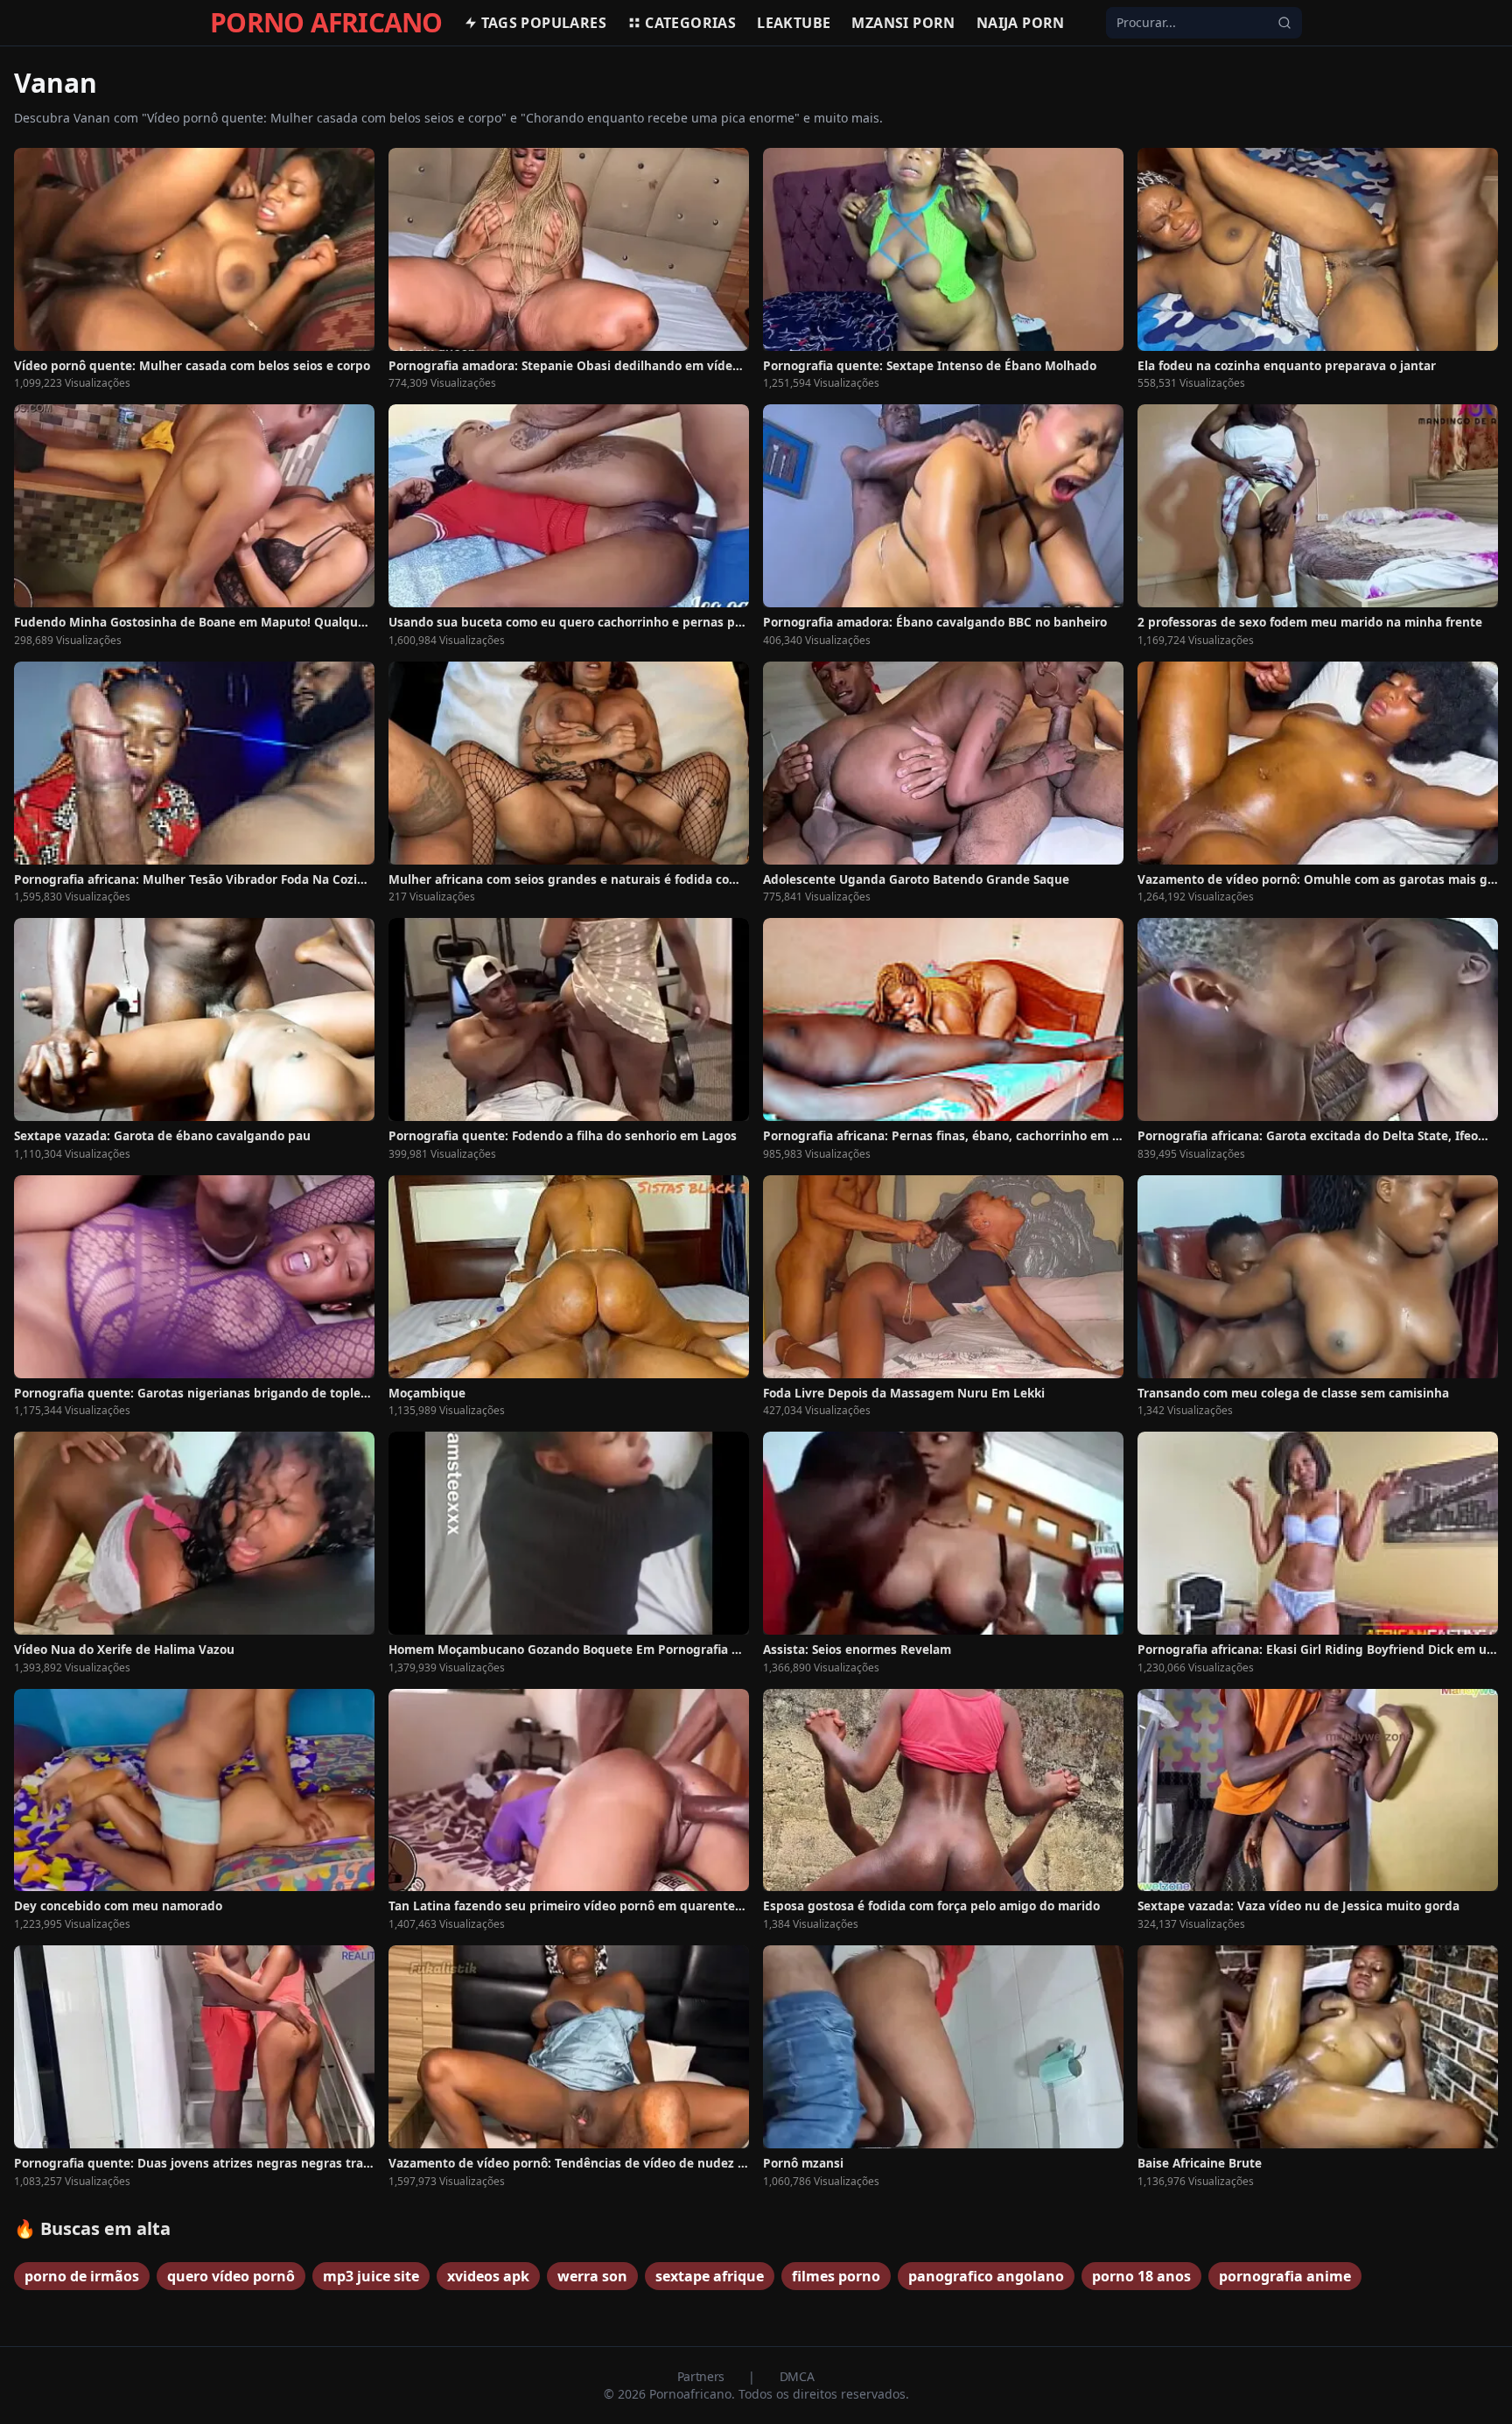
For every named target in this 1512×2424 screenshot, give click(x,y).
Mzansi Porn (903, 23)
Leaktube (794, 23)
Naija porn (1021, 23)
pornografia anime (1285, 2276)
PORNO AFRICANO (326, 23)
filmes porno (836, 2276)
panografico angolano (986, 2276)
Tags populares (544, 23)
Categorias (690, 23)
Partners (703, 2376)
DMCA (797, 2376)
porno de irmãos (82, 2276)
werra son (592, 2276)
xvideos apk (488, 2276)
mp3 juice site (371, 2276)
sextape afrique (710, 2276)
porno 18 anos (1141, 2276)
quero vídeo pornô (231, 2276)
